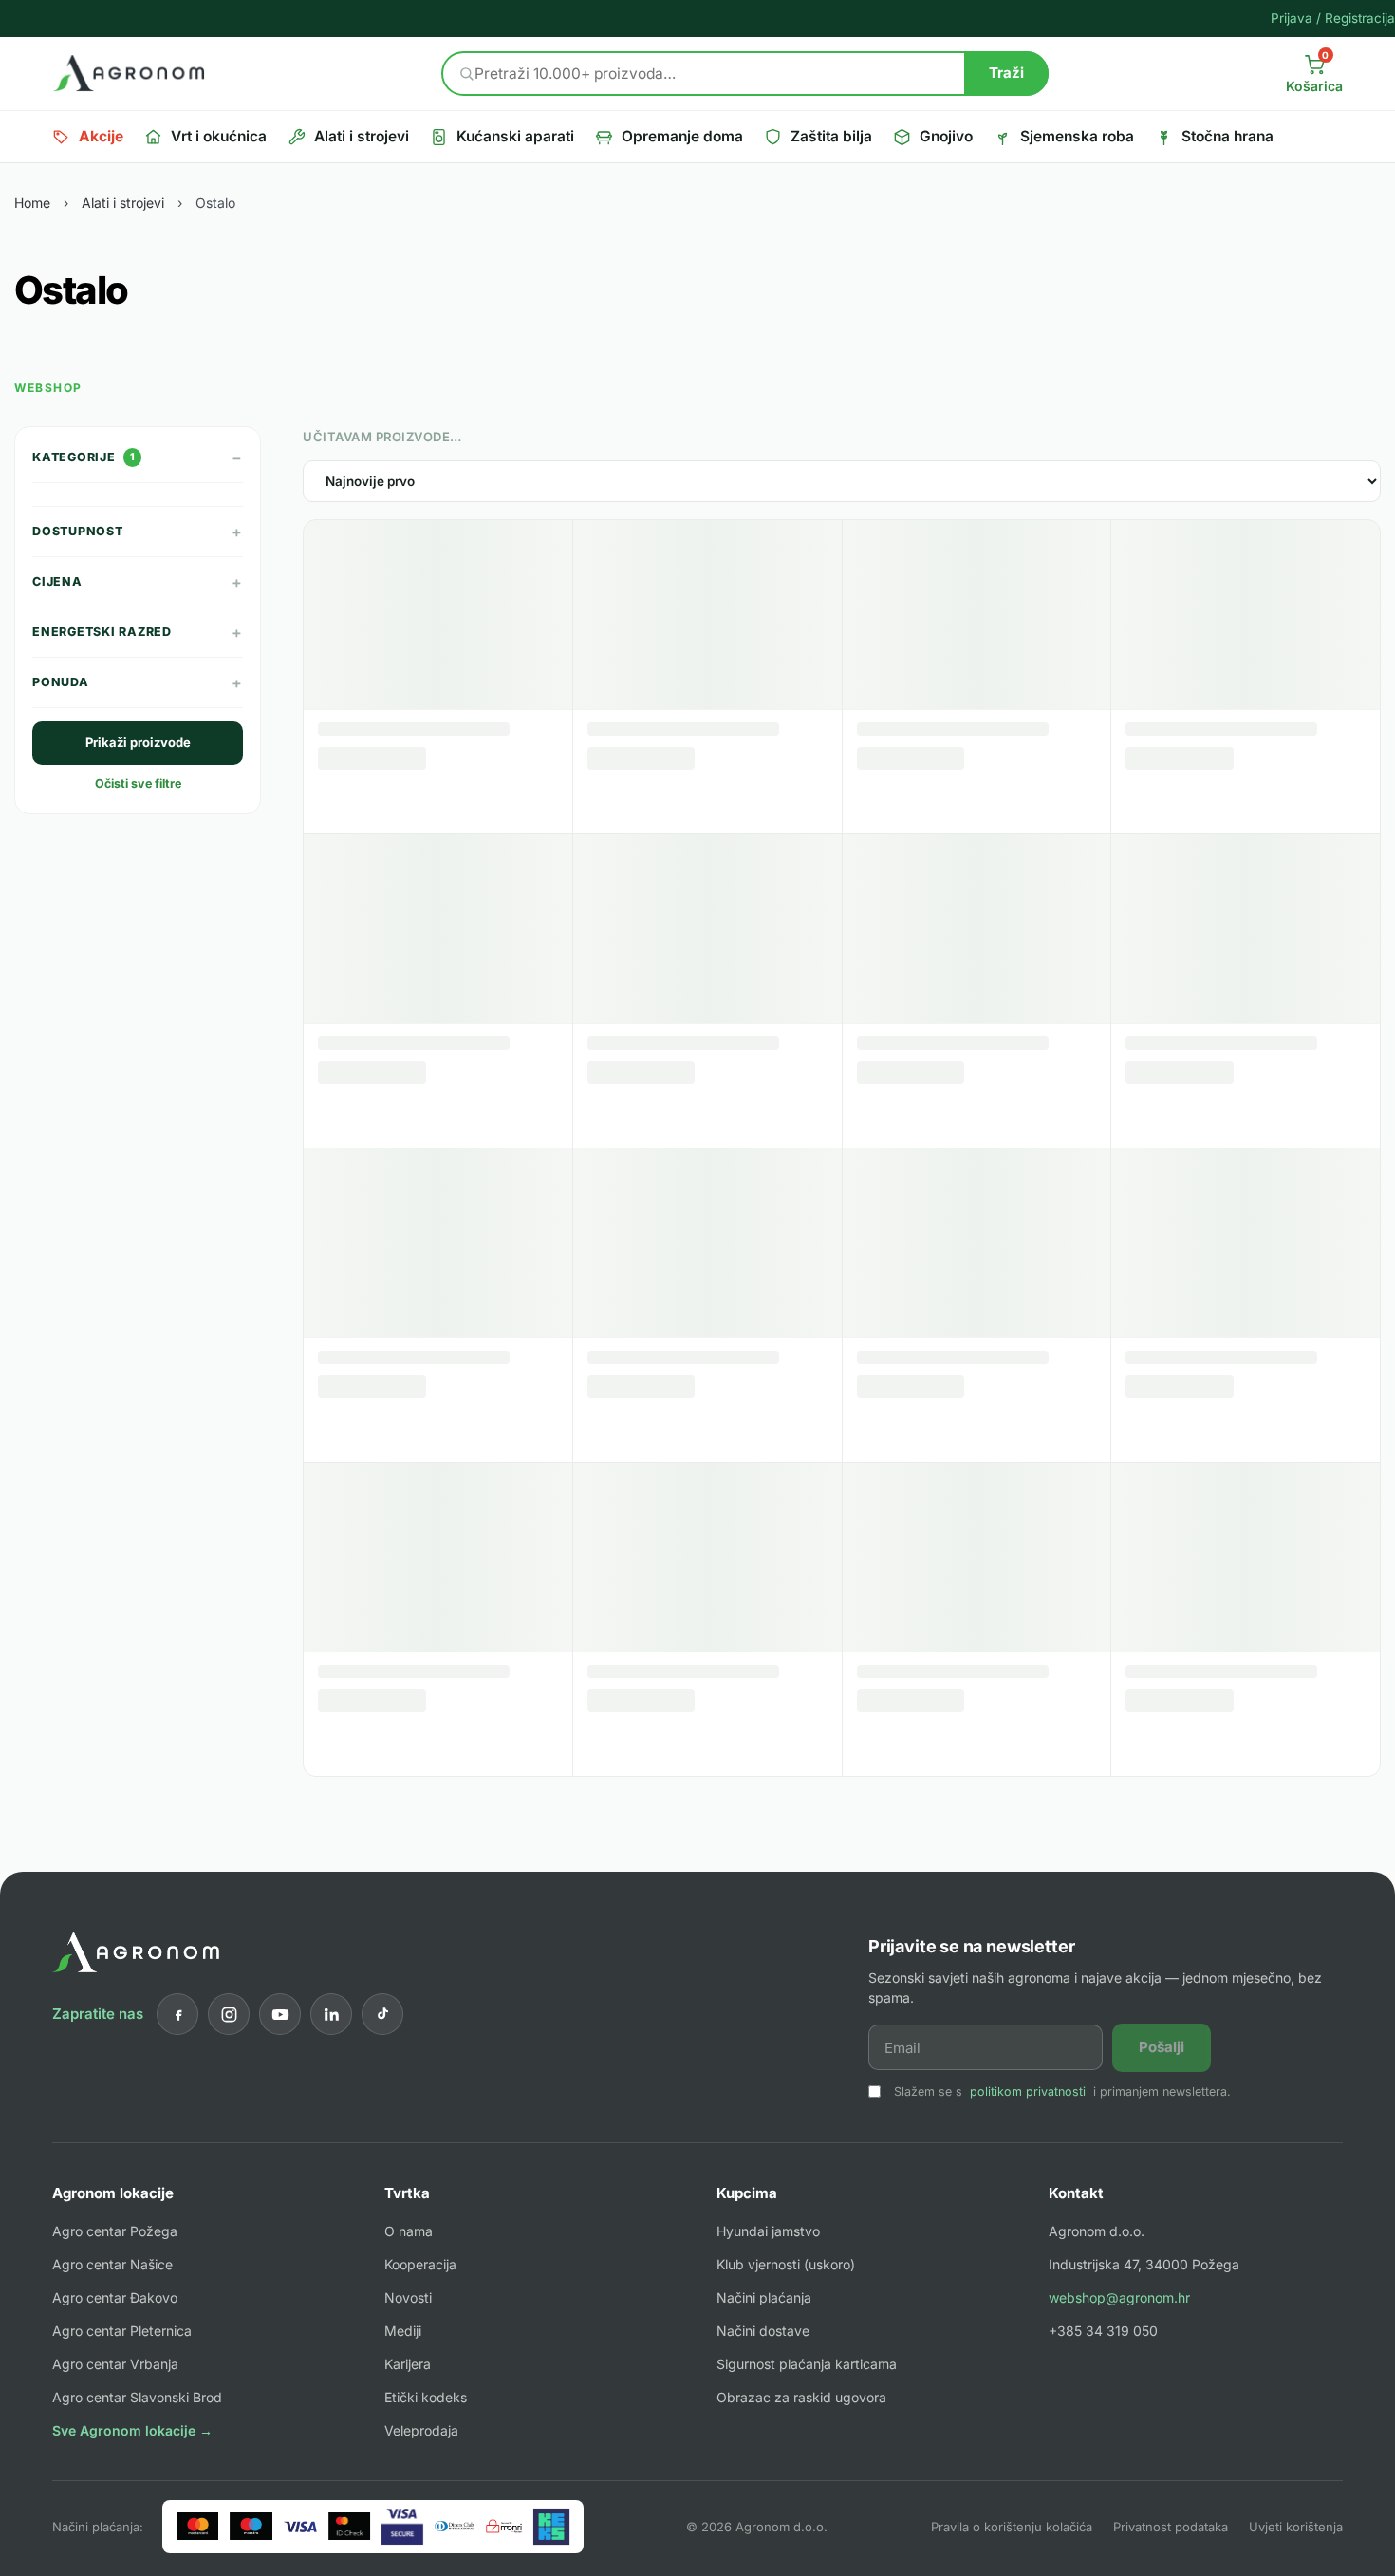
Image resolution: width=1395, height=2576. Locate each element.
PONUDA (138, 682)
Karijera (408, 2364)
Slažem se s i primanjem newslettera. (1062, 2091)
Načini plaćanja (764, 2297)
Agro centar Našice (112, 2264)
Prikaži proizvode (138, 742)
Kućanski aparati (515, 136)
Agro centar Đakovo (115, 2297)
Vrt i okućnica (219, 136)
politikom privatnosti (1028, 2091)
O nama (409, 2231)
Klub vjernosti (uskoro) (786, 2264)
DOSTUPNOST (138, 532)
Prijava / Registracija (1333, 18)
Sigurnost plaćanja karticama (807, 2364)
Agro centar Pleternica (122, 2331)
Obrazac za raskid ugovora (801, 2397)
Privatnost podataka (1171, 2527)
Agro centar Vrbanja (115, 2364)
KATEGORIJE (138, 457)
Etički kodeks (426, 2397)
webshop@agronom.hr (1119, 2297)
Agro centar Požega (115, 2231)
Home (32, 203)
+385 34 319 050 (1103, 2331)
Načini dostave (763, 2331)
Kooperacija (420, 2264)
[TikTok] (382, 2014)
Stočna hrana (1228, 136)
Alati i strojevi (362, 136)
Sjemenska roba (1077, 136)
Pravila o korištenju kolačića (1012, 2527)
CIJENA (138, 582)
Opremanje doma (682, 136)
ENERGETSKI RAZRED (138, 632)
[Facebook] (177, 2014)
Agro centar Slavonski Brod (137, 2397)
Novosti (408, 2297)
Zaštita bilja (831, 136)
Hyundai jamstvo (768, 2231)
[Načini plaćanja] (373, 2527)
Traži (1006, 73)
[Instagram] (229, 2014)
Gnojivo (946, 136)
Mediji (403, 2331)
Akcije (101, 136)
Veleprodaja (421, 2430)
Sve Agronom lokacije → (132, 2430)
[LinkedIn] (331, 2014)
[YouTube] (280, 2014)
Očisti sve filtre (138, 784)
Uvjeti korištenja (1296, 2527)
